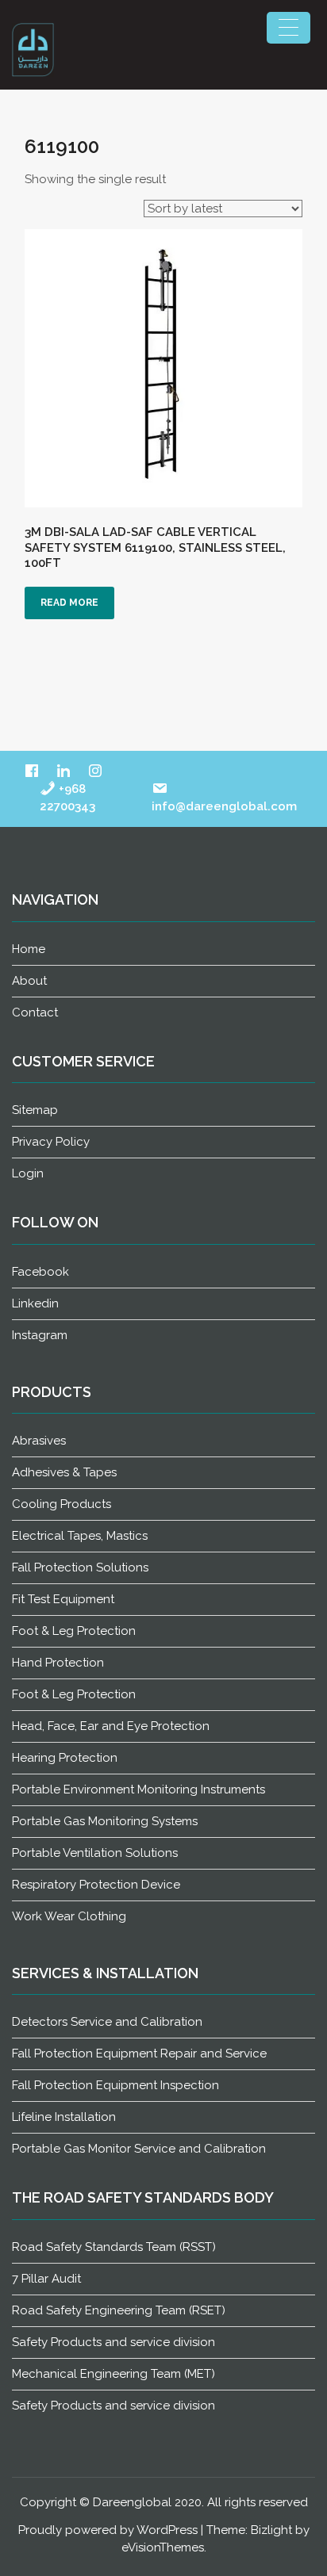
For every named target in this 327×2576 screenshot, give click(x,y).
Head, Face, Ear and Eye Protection (111, 1726)
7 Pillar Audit (46, 2279)
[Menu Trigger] (289, 28)
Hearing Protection (65, 1758)
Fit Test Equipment (63, 1599)
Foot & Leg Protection (74, 1631)
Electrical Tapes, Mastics (80, 1536)
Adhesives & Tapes (64, 1472)
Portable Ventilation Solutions (95, 1853)
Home (29, 949)
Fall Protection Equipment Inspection (115, 2085)
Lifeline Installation (64, 2117)
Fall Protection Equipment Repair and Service (139, 2054)
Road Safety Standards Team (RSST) (114, 2247)
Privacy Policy (51, 1142)
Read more (69, 603)
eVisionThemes (163, 2547)
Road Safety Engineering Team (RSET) (119, 2310)
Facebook (40, 1272)
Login (28, 1173)
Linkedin (35, 1303)
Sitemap (35, 1110)
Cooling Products (62, 1504)
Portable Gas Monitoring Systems (105, 1821)
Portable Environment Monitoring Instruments (138, 1789)
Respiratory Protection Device (96, 1885)
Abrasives (39, 1441)
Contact (35, 1012)
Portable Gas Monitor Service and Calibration (139, 2149)
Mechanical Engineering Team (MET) (113, 2374)
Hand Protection (58, 1663)
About (29, 981)
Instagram (40, 1335)
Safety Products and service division (113, 2342)
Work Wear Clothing (69, 1916)
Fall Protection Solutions (80, 1567)
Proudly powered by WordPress (108, 2530)
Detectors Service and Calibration (107, 2022)
